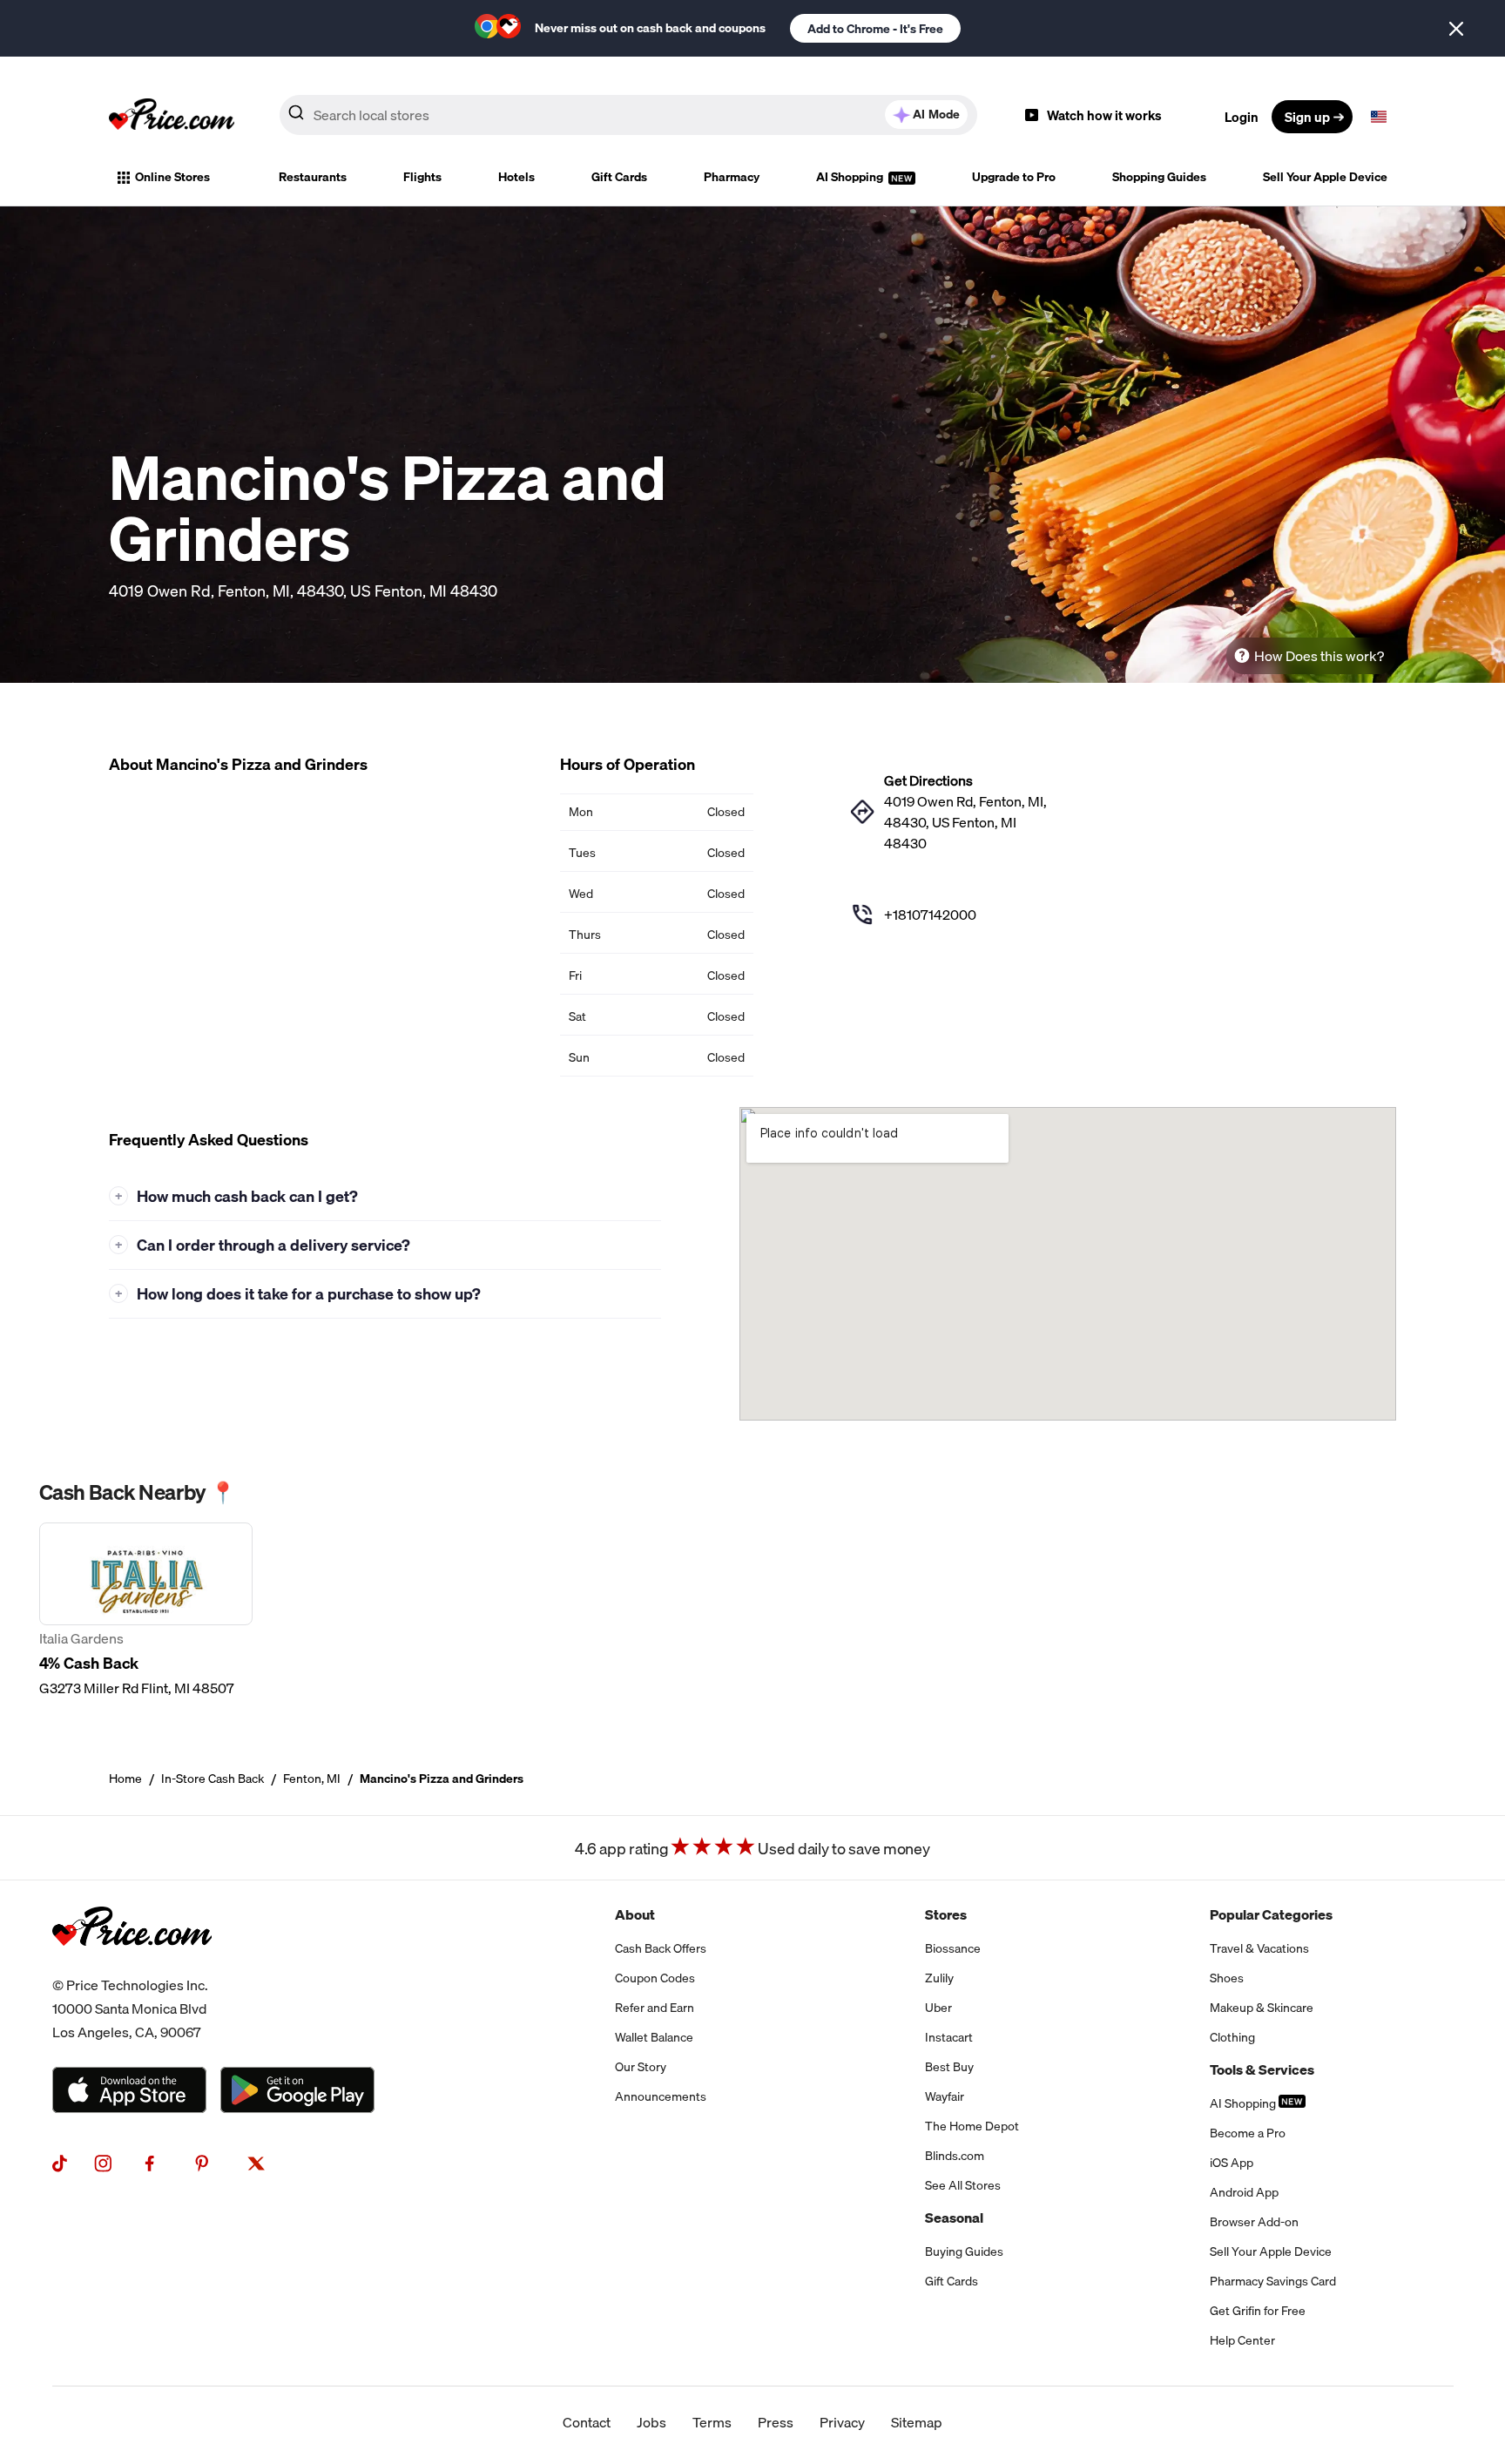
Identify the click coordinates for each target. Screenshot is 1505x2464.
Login (1242, 117)
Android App (1244, 2192)
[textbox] (1379, 117)
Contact (587, 2422)
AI (936, 114)
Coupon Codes (655, 1978)
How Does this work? (1319, 656)
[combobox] (628, 115)
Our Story (641, 2067)
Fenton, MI (312, 1779)
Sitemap (917, 2422)
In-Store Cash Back (213, 1779)
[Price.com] (132, 1963)
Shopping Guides (1159, 177)
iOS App (1232, 2163)
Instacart (949, 2037)
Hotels (516, 177)
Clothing (1232, 2037)
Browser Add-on (1254, 2222)
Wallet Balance (654, 2037)
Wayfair (945, 2096)
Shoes (1227, 1978)
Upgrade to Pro (1014, 177)
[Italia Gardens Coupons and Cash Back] (146, 1610)
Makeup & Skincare (1262, 2008)
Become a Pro (1248, 2133)
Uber (938, 2008)
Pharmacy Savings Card (1273, 2281)
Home (125, 1779)
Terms (712, 2422)
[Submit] (296, 116)
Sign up (1307, 117)
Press (776, 2422)
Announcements (661, 2096)
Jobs (651, 2422)
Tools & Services (1262, 2069)
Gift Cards (619, 177)
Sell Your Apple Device (1325, 177)
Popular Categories (1271, 1914)
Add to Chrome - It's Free (875, 29)
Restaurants (313, 177)
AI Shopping (851, 177)
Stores (946, 1914)
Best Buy (949, 2067)
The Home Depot (972, 2126)
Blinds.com (955, 2156)
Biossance (953, 1948)
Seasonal (954, 2218)
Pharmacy (732, 177)
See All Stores (963, 2185)
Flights (422, 177)
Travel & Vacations (1259, 1948)
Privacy (842, 2422)
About (635, 1914)
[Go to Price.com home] (172, 117)
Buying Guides (964, 2251)
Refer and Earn (655, 2008)
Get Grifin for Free (1258, 2311)
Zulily (939, 1978)
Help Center (1242, 2340)
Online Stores (172, 177)
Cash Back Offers (661, 1948)
